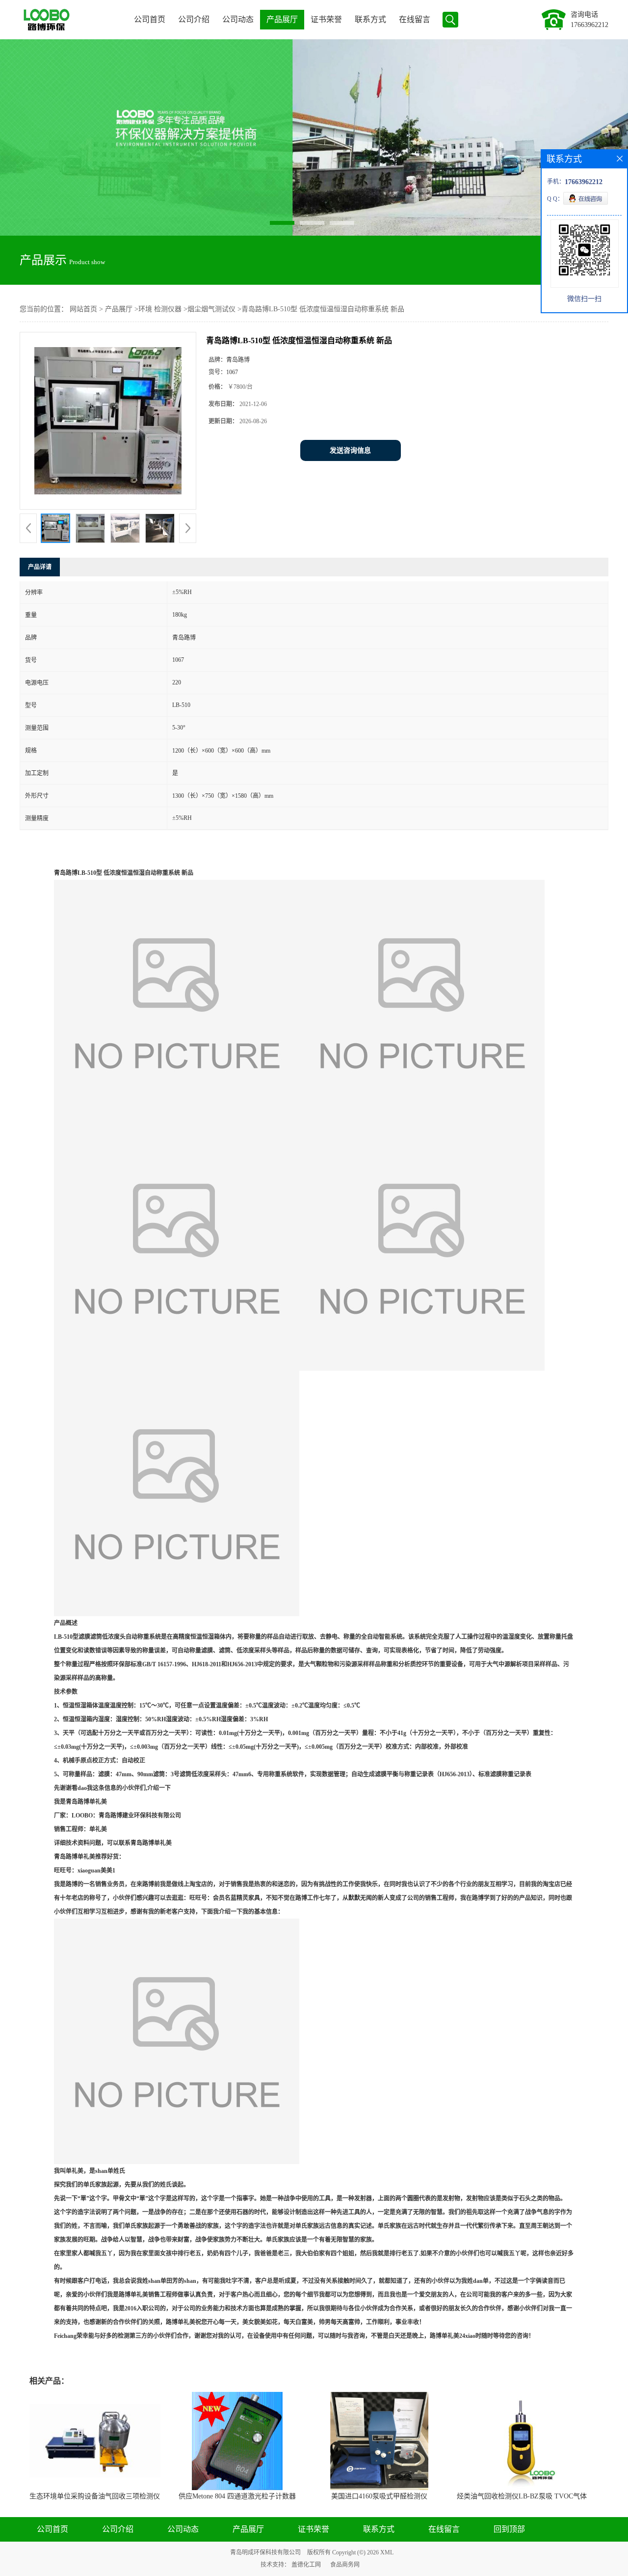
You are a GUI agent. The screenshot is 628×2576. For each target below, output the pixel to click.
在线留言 (415, 19)
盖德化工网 (306, 2565)
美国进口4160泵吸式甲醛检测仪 (379, 2496)
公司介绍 (194, 19)
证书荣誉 (326, 19)
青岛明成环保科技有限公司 (265, 2552)
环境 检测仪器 (160, 309)
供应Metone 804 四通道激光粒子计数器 (237, 2496)
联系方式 (370, 19)
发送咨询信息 (350, 450)
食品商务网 (345, 2565)
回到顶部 (509, 2529)
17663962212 (589, 25)
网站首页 (83, 309)
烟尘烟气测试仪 (211, 309)
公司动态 (238, 19)
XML (387, 2552)
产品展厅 (282, 19)
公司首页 (150, 19)
